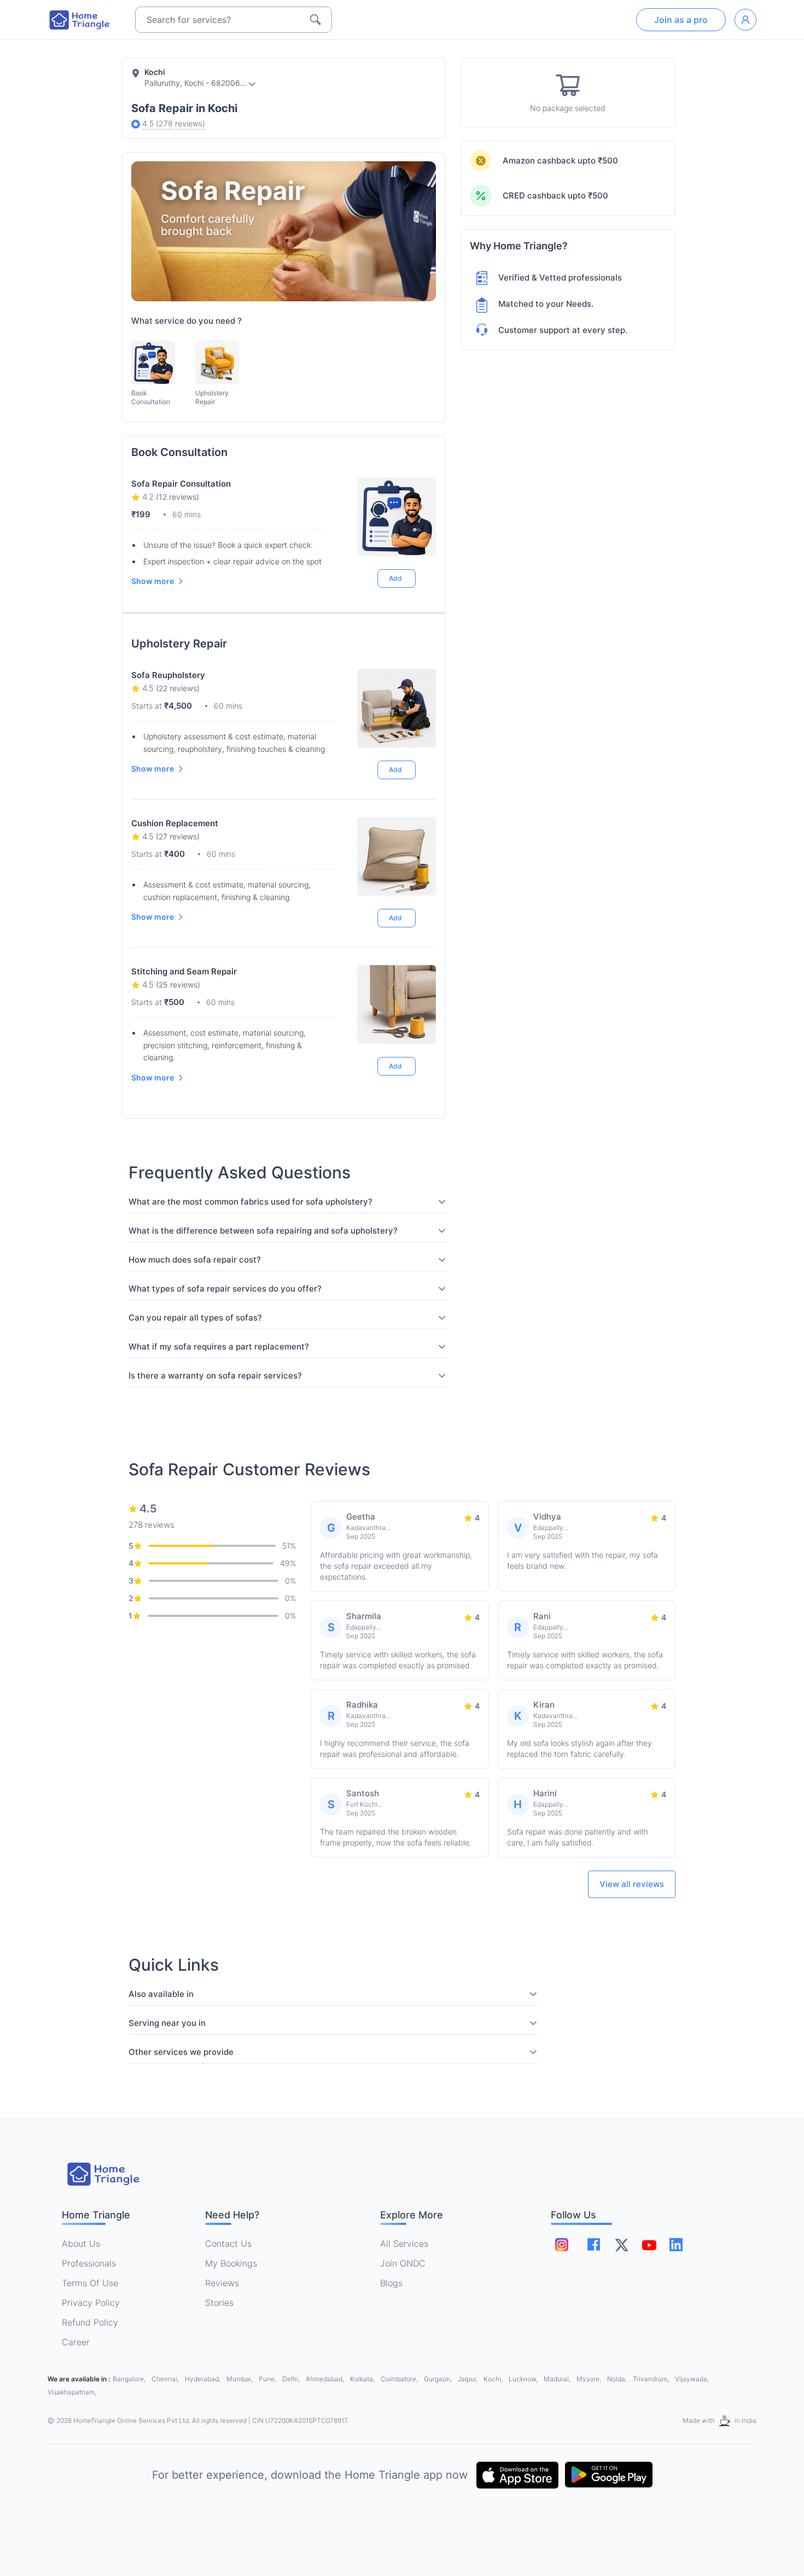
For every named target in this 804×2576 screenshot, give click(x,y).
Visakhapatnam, (72, 2392)
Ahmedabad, (326, 2379)
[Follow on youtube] (649, 2245)
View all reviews (632, 1884)
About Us (81, 2244)
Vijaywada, (692, 2379)
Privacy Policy (91, 2303)
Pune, (268, 2379)
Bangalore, (130, 2379)
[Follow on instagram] (562, 2245)
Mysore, (590, 2379)
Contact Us (228, 2244)
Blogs (391, 2283)
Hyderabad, (203, 2379)
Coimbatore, (400, 2379)
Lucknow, (524, 2379)
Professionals (89, 2263)
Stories (219, 2303)
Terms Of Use (90, 2283)
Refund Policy (90, 2322)
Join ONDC (403, 2263)
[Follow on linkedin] (676, 2245)
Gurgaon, (439, 2379)
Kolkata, (363, 2379)
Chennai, (166, 2379)
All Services (404, 2244)
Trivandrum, (652, 2379)
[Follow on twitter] (621, 2245)
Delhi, (292, 2379)
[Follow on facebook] (594, 2244)
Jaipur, (468, 2379)
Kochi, (494, 2379)
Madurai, (558, 2379)
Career (76, 2342)
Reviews (222, 2283)
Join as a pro (681, 20)
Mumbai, (240, 2379)
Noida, (618, 2379)
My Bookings (231, 2263)
